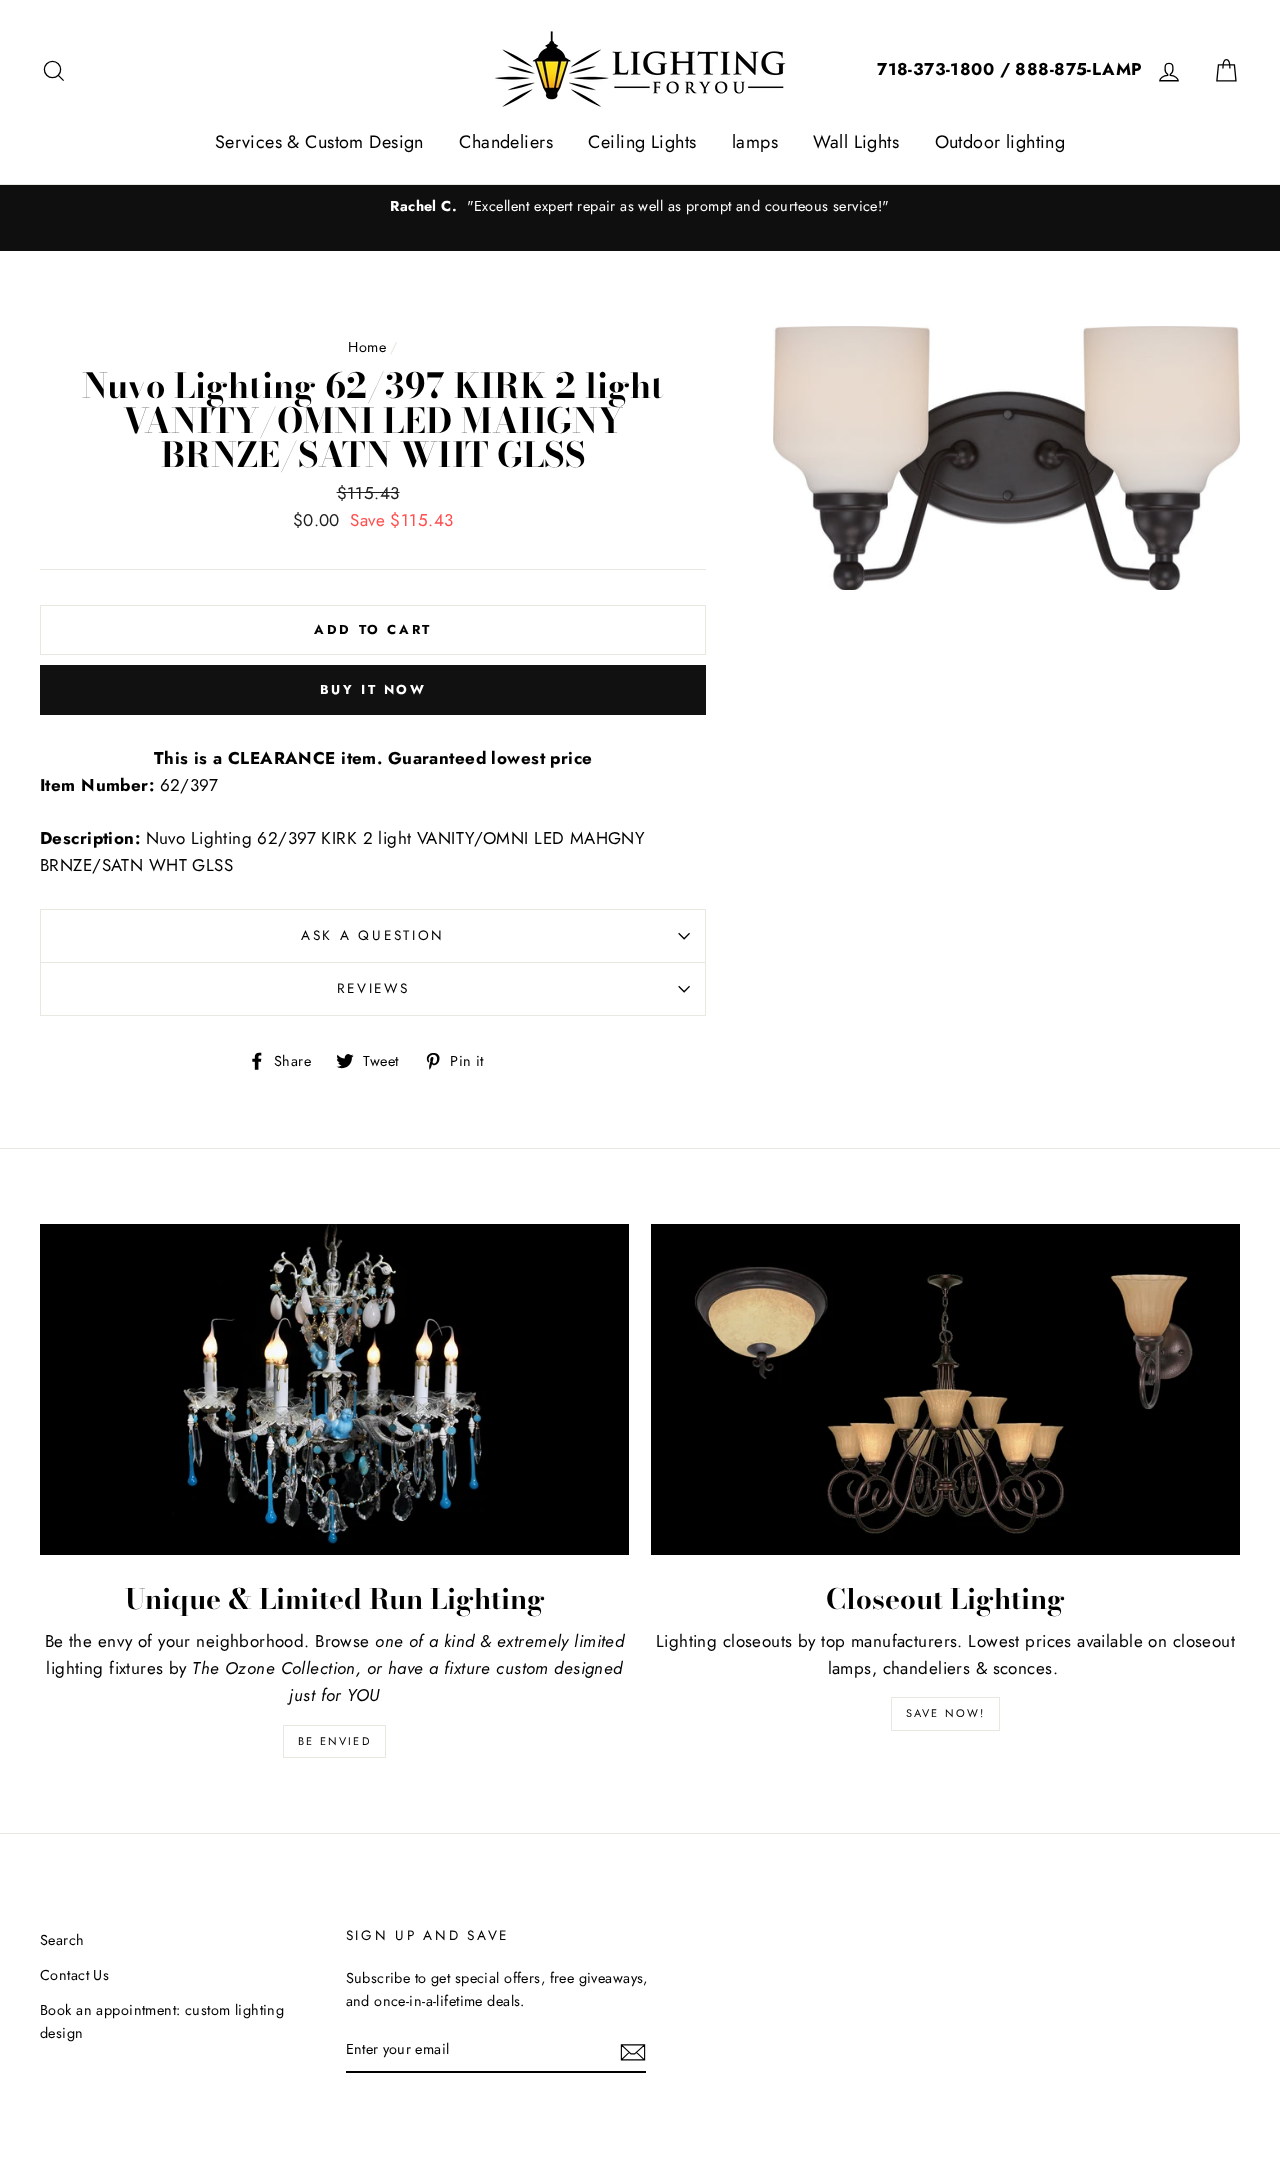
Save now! (946, 1713)
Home (367, 347)
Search (62, 1940)
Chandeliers (506, 142)
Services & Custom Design (319, 142)
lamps (755, 142)
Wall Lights (856, 142)
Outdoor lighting (1000, 142)
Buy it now (373, 689)
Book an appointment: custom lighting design (162, 2021)
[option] (640, 206)
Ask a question (373, 935)
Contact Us (74, 1975)
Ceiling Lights (642, 142)
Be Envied (334, 1741)
